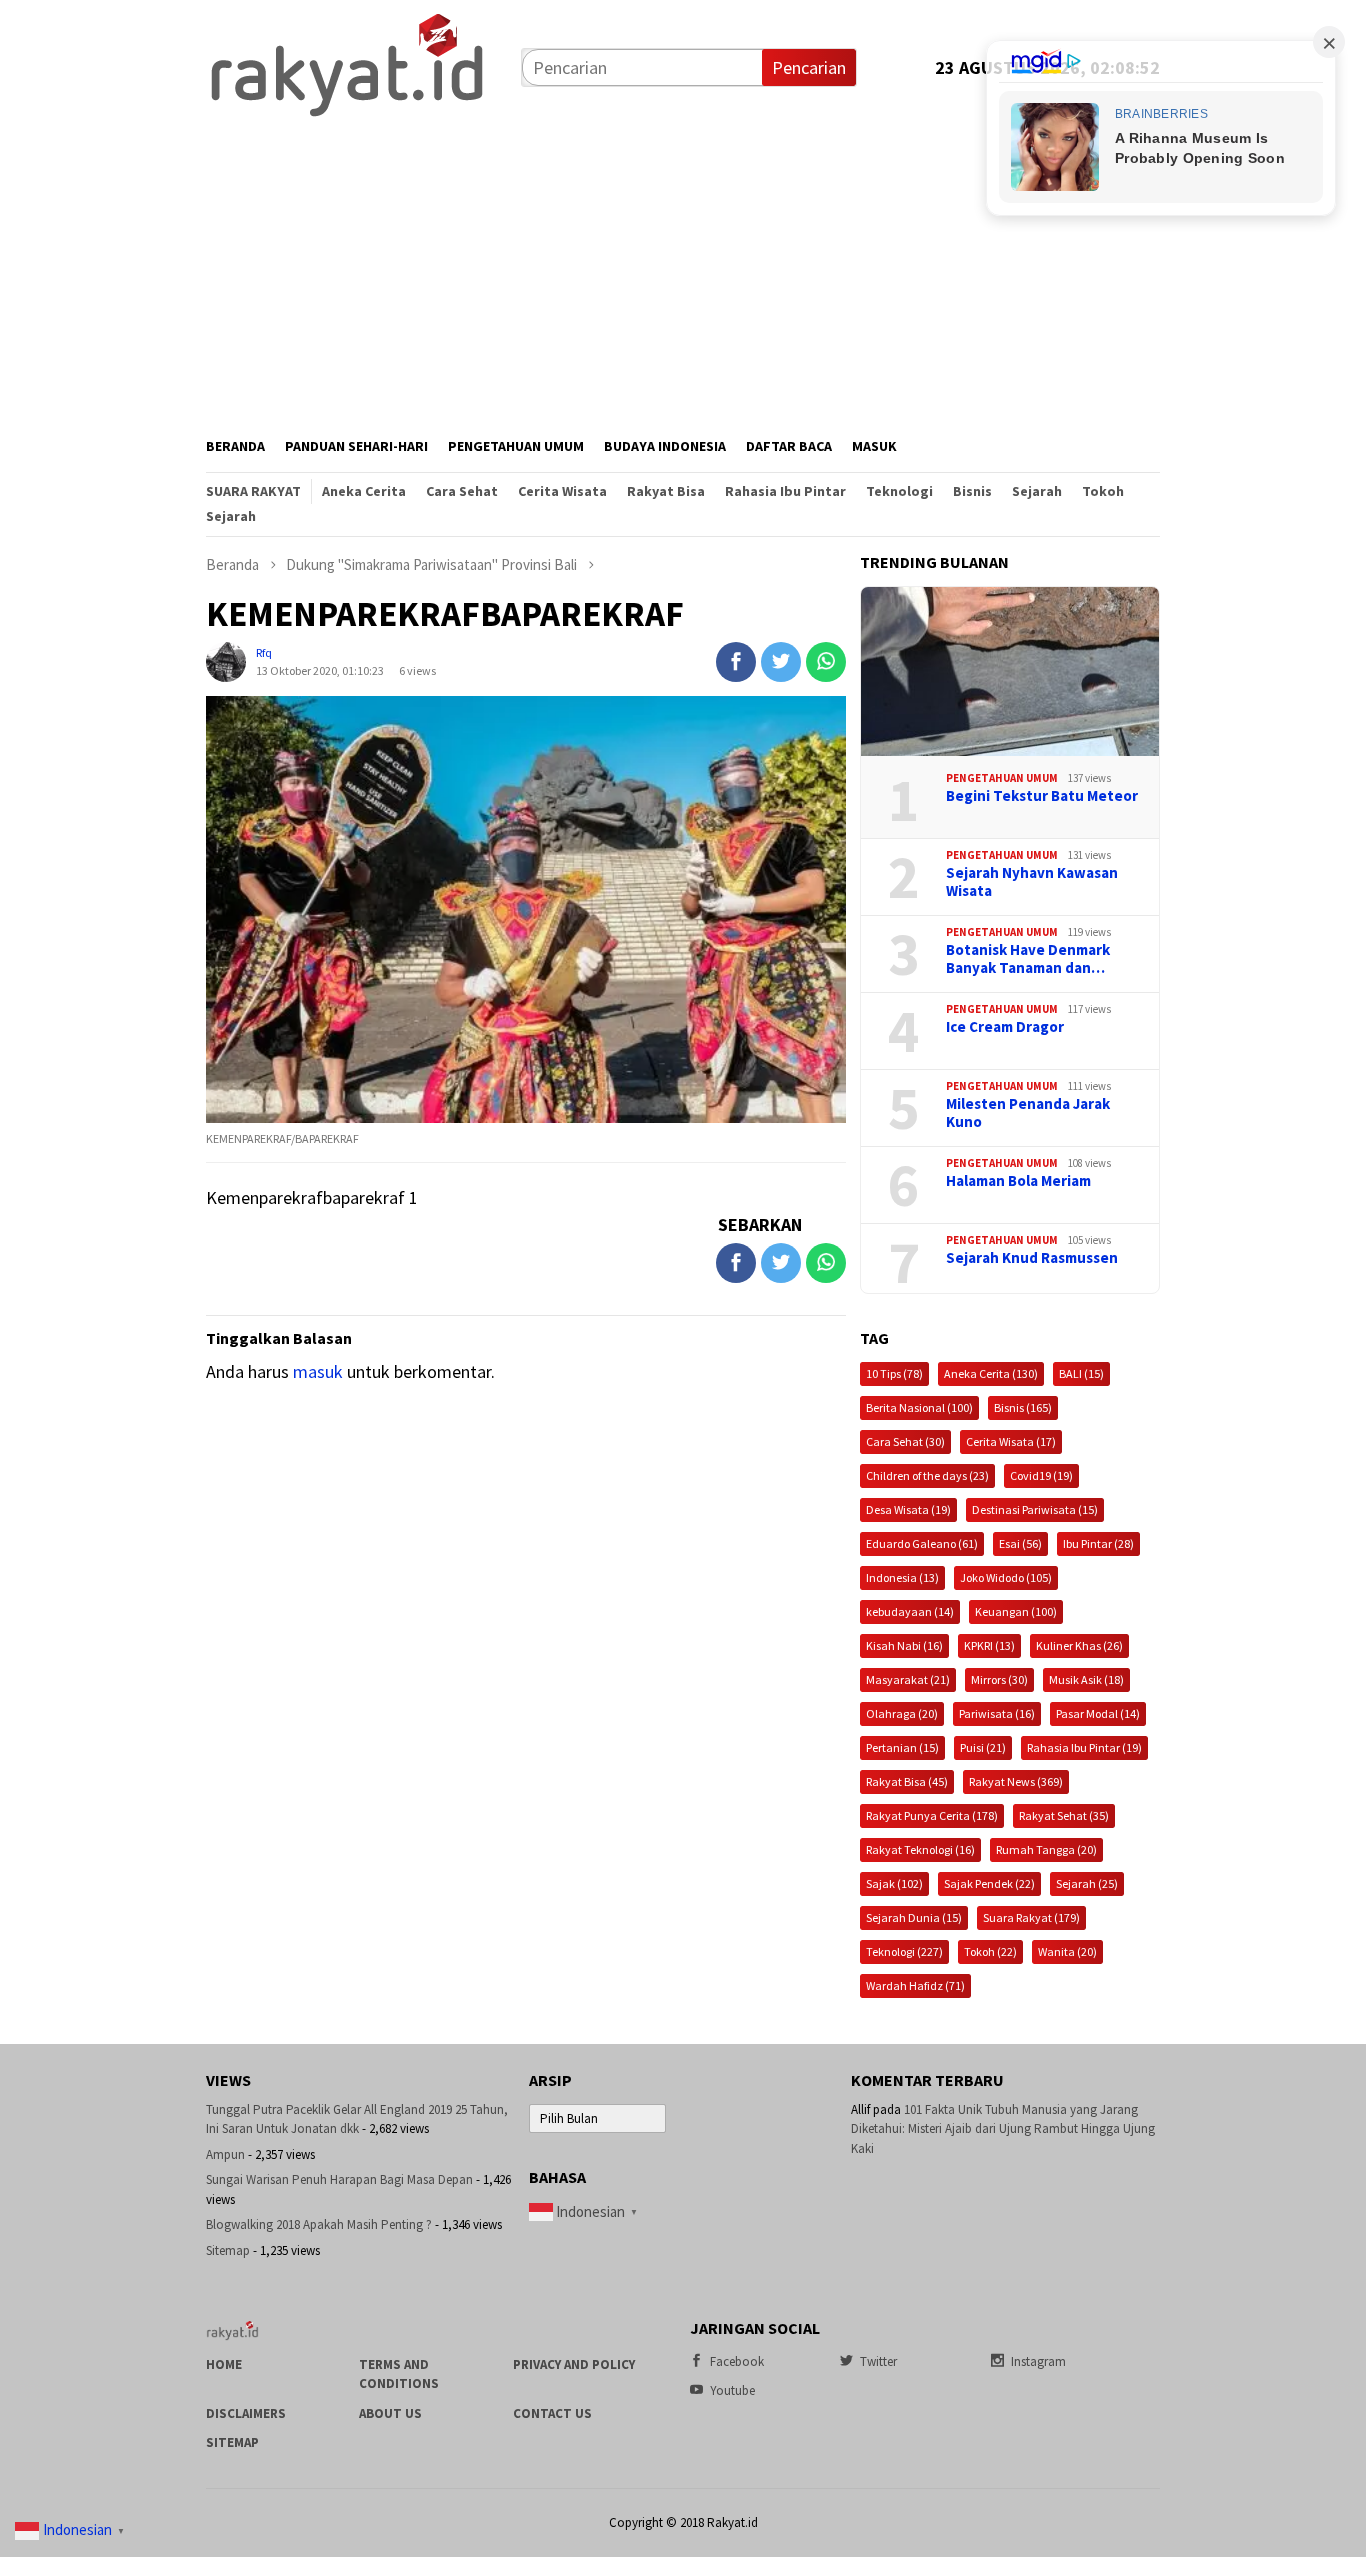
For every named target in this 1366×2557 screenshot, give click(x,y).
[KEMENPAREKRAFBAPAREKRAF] (526, 909)
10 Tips (894, 1373)
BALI (1081, 1373)
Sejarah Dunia (914, 1917)
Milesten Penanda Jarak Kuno (1028, 1113)
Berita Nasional (919, 1407)
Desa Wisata (908, 1509)
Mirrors (999, 1679)
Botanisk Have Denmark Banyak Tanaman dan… (1028, 959)
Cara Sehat (905, 1441)
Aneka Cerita (991, 1373)
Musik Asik (1086, 1679)
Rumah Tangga (1046, 1849)
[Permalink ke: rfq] (226, 659)
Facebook (737, 2361)
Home (224, 2364)
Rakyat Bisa (907, 1781)
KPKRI (989, 1645)
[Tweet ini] (781, 662)
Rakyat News (1016, 1781)
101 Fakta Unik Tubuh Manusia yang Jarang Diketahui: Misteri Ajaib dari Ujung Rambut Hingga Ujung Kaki (1003, 2129)
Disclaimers (246, 2413)
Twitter (878, 2361)
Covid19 (1041, 1475)
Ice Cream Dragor (1005, 1027)
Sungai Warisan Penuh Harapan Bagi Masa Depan (339, 2179)
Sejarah (1087, 1883)
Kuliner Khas (1079, 1645)
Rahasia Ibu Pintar (1084, 1747)
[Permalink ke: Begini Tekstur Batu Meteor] (1010, 672)
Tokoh (990, 1951)
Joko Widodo (1006, 1577)
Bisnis (1023, 1407)
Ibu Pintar (1098, 1543)
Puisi (983, 1747)
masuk (318, 1371)
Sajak (894, 1883)
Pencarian (809, 67)
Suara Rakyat (1031, 1917)
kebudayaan (910, 1611)
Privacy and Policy (574, 2364)
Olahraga (902, 1713)
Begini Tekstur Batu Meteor (1042, 796)
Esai (1020, 1543)
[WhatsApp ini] (826, 662)
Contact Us (552, 2413)
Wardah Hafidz (915, 1985)
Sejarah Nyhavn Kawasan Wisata (1032, 882)
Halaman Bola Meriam (1018, 1181)
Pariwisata (997, 1713)
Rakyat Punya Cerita (932, 1815)
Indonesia (902, 1577)
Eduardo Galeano (922, 1543)
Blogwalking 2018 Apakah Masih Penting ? (319, 2224)
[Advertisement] (683, 271)
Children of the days (927, 1475)
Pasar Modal (1098, 1713)
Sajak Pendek (989, 1883)
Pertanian (902, 1747)
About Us (390, 2413)
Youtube (732, 2390)
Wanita (1067, 1951)
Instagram (1038, 2361)
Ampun (225, 2154)
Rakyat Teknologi (920, 1849)
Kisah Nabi (904, 1645)
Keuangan (1016, 1611)
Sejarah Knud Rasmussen (1032, 1258)
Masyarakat (908, 1679)
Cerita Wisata (1011, 1441)
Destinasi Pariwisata (1035, 1509)
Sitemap (228, 2250)
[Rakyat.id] (347, 65)
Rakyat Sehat (1064, 1815)
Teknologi (904, 1951)
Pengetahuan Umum (1002, 778)
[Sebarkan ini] (736, 662)
